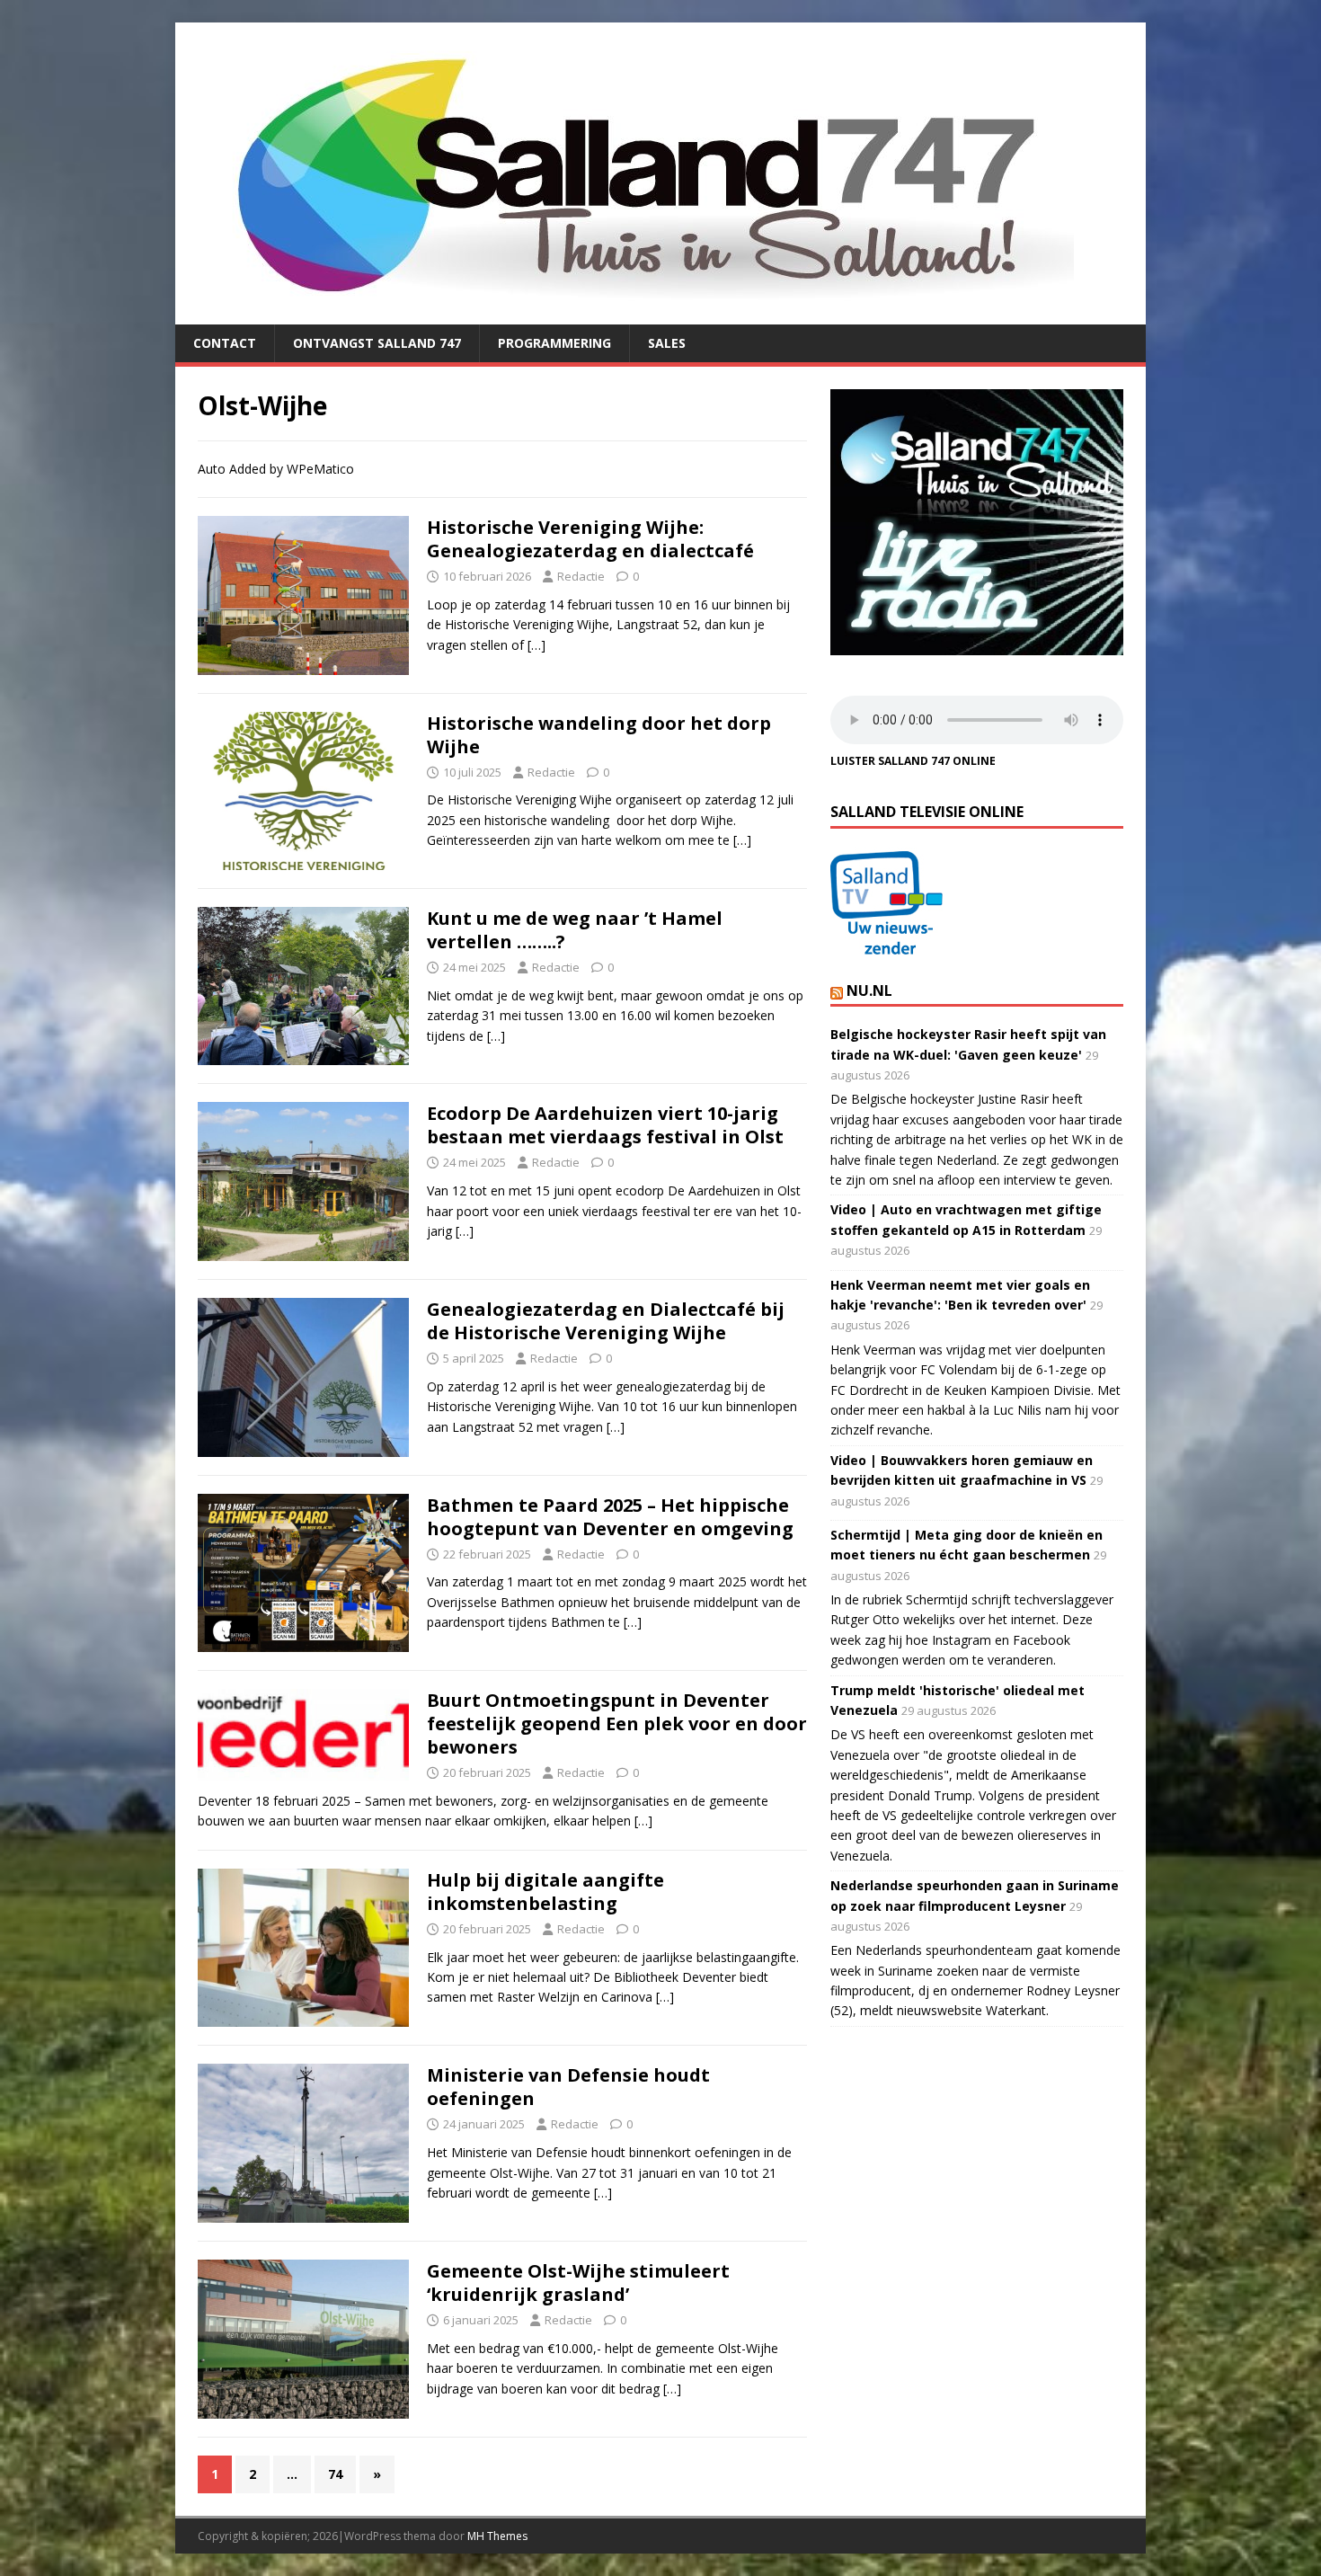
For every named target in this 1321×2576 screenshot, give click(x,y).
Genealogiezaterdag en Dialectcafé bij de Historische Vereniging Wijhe (606, 1321)
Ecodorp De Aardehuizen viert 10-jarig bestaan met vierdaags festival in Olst (605, 1125)
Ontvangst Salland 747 (377, 343)
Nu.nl (869, 990)
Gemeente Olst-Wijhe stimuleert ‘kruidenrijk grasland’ (578, 2283)
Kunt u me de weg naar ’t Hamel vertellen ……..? (575, 930)
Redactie (581, 576)
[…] (536, 645)
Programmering (554, 343)
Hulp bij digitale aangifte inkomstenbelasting (545, 1892)
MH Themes (497, 2536)
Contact (225, 343)
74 (335, 2474)
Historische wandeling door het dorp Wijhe (599, 735)
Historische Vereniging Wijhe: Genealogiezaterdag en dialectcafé (590, 539)
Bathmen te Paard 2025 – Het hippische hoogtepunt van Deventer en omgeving (610, 1517)
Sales (667, 343)
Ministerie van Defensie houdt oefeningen (568, 2087)
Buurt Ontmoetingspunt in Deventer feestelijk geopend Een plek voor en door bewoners (617, 1723)
